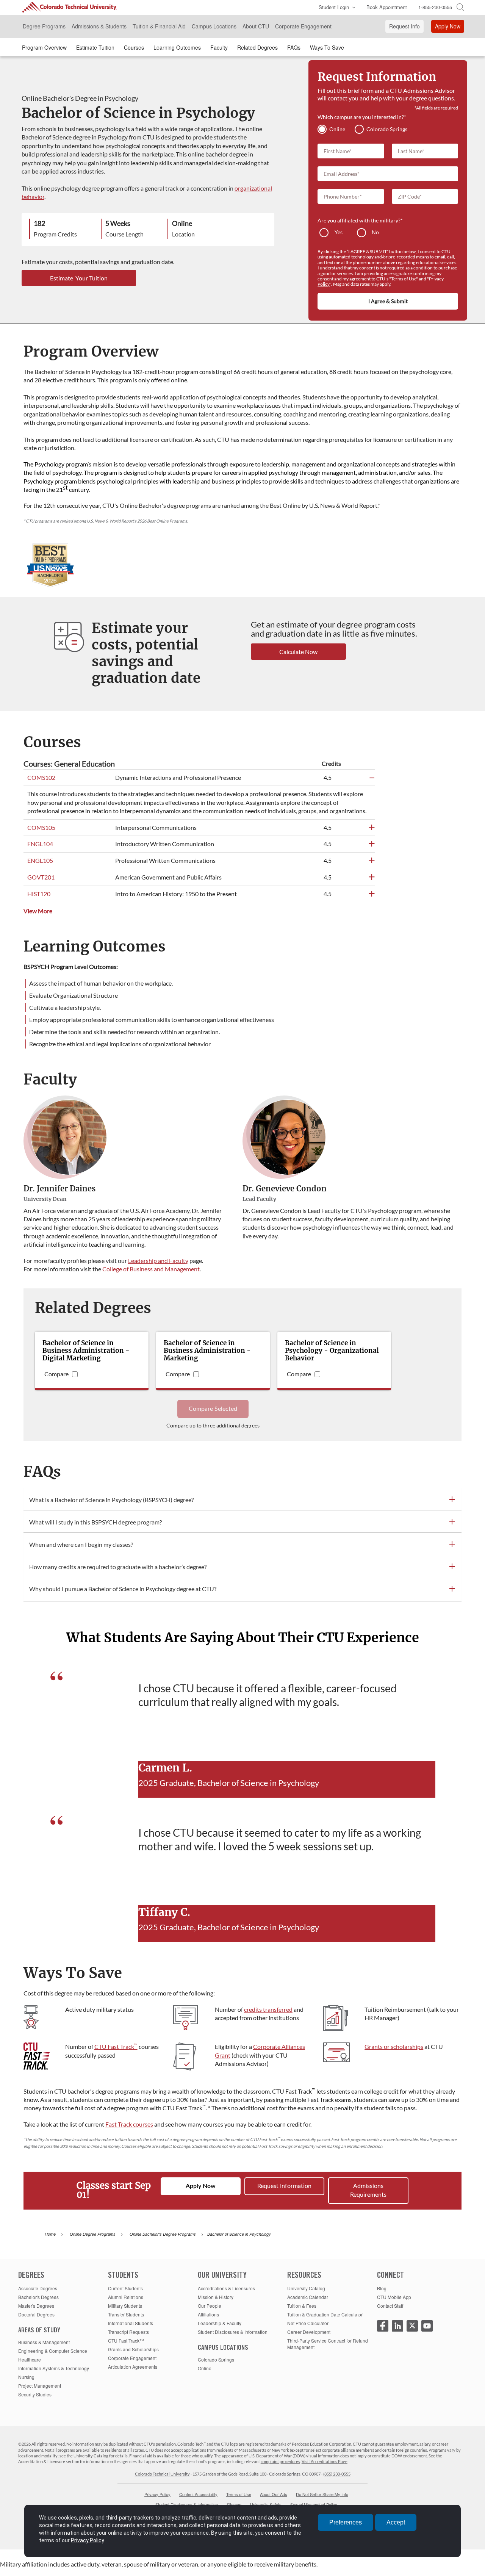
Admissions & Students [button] (99, 26)
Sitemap (234, 2504)
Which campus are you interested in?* (362, 117)
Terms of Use (404, 279)
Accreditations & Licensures (226, 2288)
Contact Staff (390, 2306)
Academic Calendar (308, 2297)
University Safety (266, 2504)
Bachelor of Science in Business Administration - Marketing (207, 1351)
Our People (210, 2306)
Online (205, 2368)
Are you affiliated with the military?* (360, 220)
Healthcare (30, 2359)
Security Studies (35, 2394)
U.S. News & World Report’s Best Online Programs (137, 521)
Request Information (284, 2186)
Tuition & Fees (302, 2306)
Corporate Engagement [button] (303, 26)
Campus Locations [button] (214, 26)
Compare (56, 1374)
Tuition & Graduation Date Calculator (325, 2314)
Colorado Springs (216, 2359)
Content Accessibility (198, 2494)
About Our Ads (274, 2494)
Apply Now (448, 26)
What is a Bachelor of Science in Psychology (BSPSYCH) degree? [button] (111, 1500)
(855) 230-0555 (337, 2474)
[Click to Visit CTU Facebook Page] (383, 2326)
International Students (131, 2323)
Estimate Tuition (95, 47)
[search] (460, 6)
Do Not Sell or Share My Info (322, 2494)
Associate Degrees (38, 2288)
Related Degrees (257, 47)
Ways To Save (327, 47)
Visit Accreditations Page (325, 2461)
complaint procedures (280, 2461)
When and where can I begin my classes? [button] (81, 1544)
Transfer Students (126, 2314)
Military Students (125, 2306)
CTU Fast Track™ (126, 2340)
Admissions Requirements (368, 2190)
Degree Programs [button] (44, 26)
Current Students (125, 2288)
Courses (134, 47)
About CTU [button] (256, 26)
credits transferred (268, 2009)
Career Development (309, 2332)
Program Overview (44, 47)
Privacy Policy (157, 2494)
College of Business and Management (151, 1269)
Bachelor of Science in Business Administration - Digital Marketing (86, 1351)
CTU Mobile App (394, 2297)
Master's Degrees (36, 2306)
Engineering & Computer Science (53, 2351)
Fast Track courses (129, 2124)
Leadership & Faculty (220, 2323)
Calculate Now (298, 652)
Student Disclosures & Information (233, 2332)
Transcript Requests (128, 2332)
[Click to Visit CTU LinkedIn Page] (397, 2326)
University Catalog (306, 2288)
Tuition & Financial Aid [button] (159, 26)
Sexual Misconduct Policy (314, 2504)
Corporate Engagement (132, 2358)
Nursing (26, 2377)
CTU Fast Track (116, 2046)
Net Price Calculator (308, 2323)
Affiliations (208, 2314)
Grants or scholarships (394, 2046)
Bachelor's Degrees (38, 2297)
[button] (335, 8)
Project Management (40, 2386)
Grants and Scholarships (133, 2349)
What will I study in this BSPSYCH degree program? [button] (95, 1522)
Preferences (346, 2522)
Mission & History (216, 2297)
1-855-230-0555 (435, 7)
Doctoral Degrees (36, 2314)
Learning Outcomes (177, 47)
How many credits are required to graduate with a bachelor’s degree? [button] (118, 1567)
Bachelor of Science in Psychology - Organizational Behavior (332, 1351)
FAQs (294, 47)
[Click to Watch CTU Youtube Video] (427, 2326)
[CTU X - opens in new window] (412, 2326)
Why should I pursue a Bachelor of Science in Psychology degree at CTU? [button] (123, 1589)
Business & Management (44, 2342)
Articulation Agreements (133, 2367)
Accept (396, 2522)
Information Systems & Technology (54, 2368)
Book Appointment (387, 7)
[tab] (242, 1500)
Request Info (404, 26)
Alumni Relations (126, 2297)
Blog (382, 2288)
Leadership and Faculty (158, 1261)
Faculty (219, 47)
